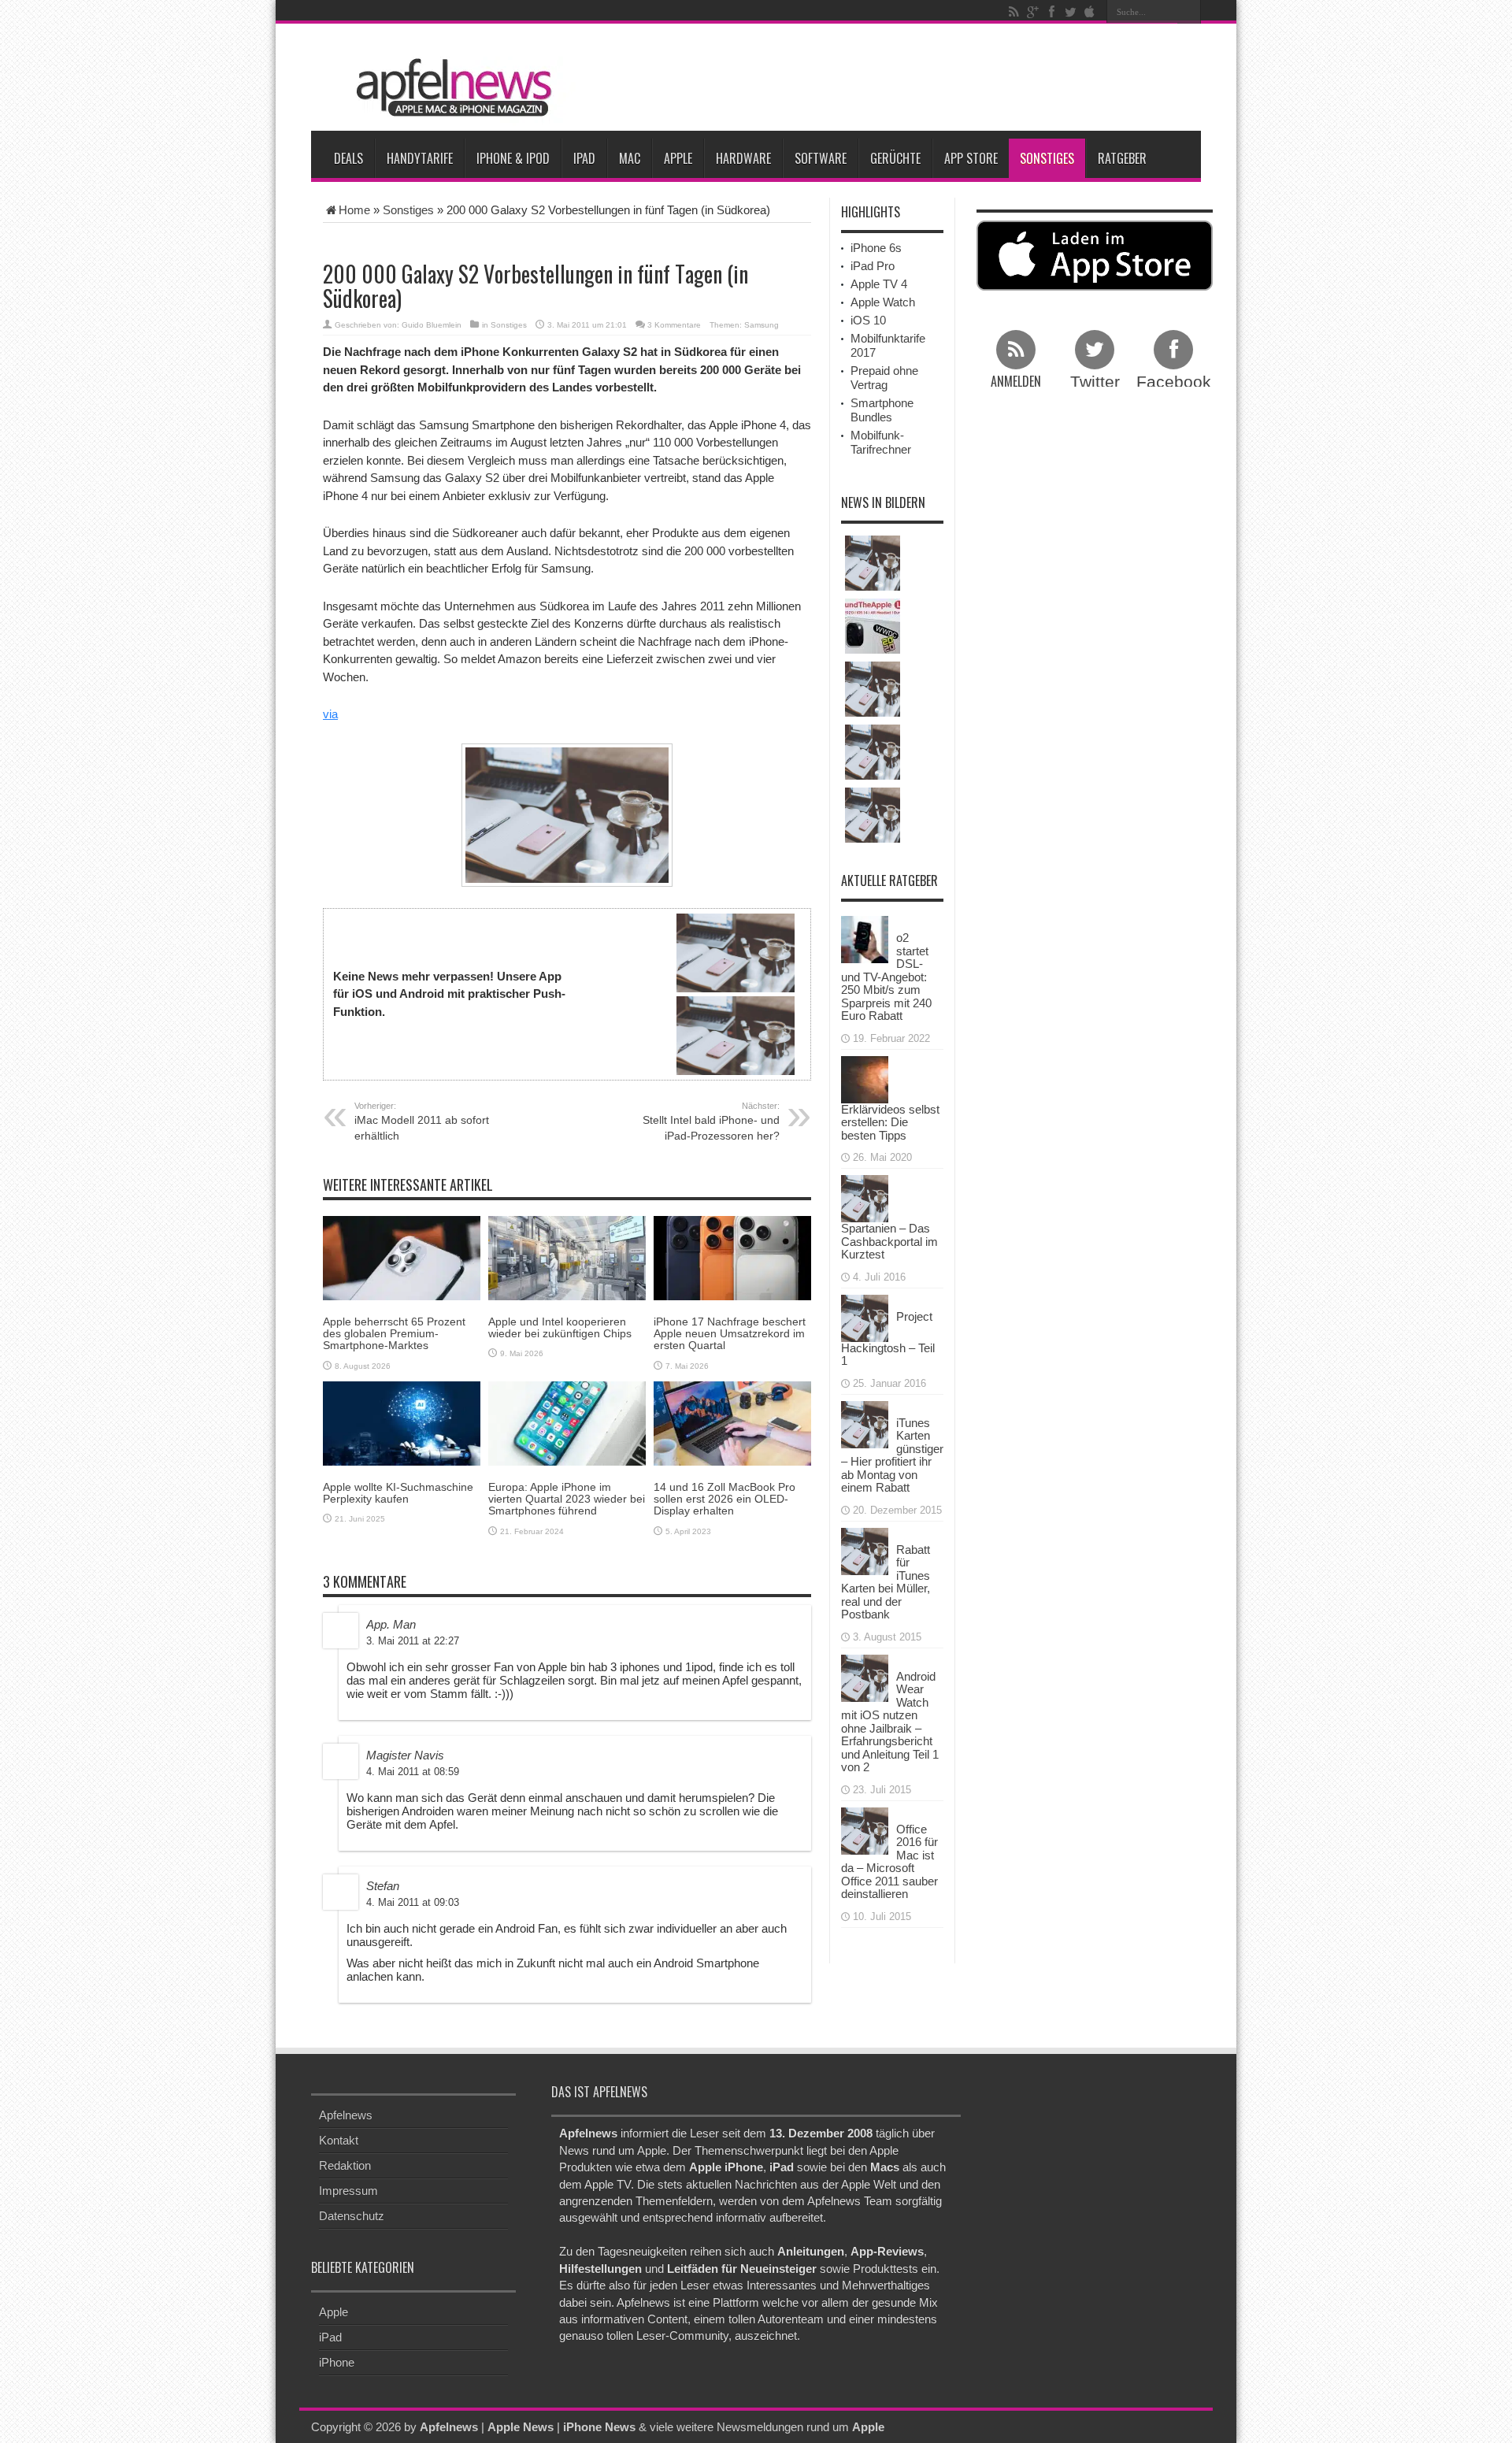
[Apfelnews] (449, 88)
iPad (584, 158)
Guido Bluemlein (432, 325)
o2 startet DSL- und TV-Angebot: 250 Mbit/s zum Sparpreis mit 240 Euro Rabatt (886, 977)
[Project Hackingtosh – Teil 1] (865, 1316)
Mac (630, 158)
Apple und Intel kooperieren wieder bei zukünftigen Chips (560, 1327)
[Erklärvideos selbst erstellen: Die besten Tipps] (865, 1078)
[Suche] (1189, 12)
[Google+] (1032, 12)
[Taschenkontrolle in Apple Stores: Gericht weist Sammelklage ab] (873, 689)
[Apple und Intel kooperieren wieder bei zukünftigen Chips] (567, 1257)
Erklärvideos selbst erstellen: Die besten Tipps (890, 1122)
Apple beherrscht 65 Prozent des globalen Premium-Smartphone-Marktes (394, 1334)
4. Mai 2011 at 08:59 (413, 1772)
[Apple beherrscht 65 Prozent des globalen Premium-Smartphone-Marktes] (402, 1257)
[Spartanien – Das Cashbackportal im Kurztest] (865, 1197)
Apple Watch (883, 302)
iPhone (337, 2362)
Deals (348, 158)
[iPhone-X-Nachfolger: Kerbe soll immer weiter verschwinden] (873, 563)
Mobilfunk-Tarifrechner (881, 442)
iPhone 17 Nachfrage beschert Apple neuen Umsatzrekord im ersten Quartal (730, 1334)
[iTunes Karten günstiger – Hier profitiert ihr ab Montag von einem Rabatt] (865, 1423)
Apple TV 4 (879, 284)
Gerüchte (895, 158)
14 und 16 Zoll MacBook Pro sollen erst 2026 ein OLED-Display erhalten (724, 1499)
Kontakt (339, 2140)
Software (821, 158)
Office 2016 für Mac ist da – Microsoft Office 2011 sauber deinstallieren (889, 1862)
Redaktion (345, 2165)
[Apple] (1089, 12)
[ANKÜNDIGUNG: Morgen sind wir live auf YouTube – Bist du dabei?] (873, 626)
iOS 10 (868, 320)
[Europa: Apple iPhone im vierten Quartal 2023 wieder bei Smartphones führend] (567, 1422)
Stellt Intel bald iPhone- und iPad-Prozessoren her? (711, 1121)
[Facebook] (1051, 12)
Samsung (762, 325)
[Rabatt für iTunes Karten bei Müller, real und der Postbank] (865, 1550)
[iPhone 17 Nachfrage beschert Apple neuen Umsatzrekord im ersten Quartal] (732, 1257)
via (330, 714)
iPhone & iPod (513, 158)
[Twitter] (1070, 12)
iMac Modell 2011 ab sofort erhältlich (422, 1121)
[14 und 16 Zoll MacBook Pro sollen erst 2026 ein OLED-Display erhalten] (732, 1422)
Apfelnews (346, 2115)
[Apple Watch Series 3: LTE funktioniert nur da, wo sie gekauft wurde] (873, 752)
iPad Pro (873, 266)
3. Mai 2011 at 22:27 (413, 1641)
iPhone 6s (876, 248)
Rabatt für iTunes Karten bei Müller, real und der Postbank (886, 1582)
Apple (678, 158)
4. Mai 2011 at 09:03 (413, 1902)
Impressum (348, 2191)
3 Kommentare (674, 325)
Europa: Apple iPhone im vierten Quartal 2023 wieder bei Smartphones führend (567, 1499)
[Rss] (1014, 12)
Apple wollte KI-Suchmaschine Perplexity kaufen (398, 1493)
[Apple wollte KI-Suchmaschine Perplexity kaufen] (402, 1422)
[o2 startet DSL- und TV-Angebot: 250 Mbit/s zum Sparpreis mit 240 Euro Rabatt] (865, 938)
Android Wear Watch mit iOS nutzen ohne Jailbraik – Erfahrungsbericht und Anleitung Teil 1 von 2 (890, 1722)
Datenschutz (352, 2216)
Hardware (743, 158)
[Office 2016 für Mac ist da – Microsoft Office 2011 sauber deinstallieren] (865, 1829)
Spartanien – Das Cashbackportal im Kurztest (889, 1241)
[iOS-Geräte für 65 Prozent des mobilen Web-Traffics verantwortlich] (873, 815)
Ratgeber (1122, 158)
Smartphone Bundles (882, 410)
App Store (971, 158)
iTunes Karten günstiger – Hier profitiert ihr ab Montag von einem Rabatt (892, 1455)
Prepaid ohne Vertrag (884, 378)
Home (354, 210)
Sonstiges (1047, 158)
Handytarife (420, 158)
